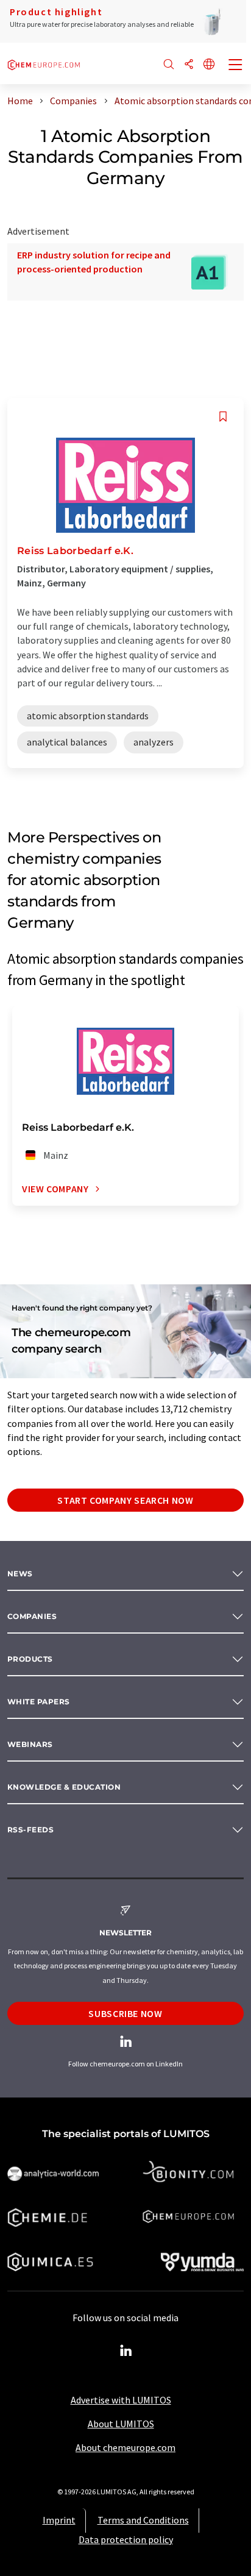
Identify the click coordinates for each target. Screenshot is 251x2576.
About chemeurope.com (125, 2447)
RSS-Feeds (30, 1830)
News (20, 1574)
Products (30, 1659)
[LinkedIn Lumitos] (125, 2351)
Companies (32, 1616)
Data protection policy (126, 2539)
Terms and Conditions (143, 2520)
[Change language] (209, 65)
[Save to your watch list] (223, 417)
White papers (39, 1702)
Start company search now (125, 1500)
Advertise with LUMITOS (121, 2400)
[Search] (169, 65)
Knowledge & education (64, 1787)
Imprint (59, 2520)
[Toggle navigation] (236, 66)
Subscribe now (125, 2013)
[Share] (189, 65)
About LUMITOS (121, 2424)
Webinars (30, 1744)
